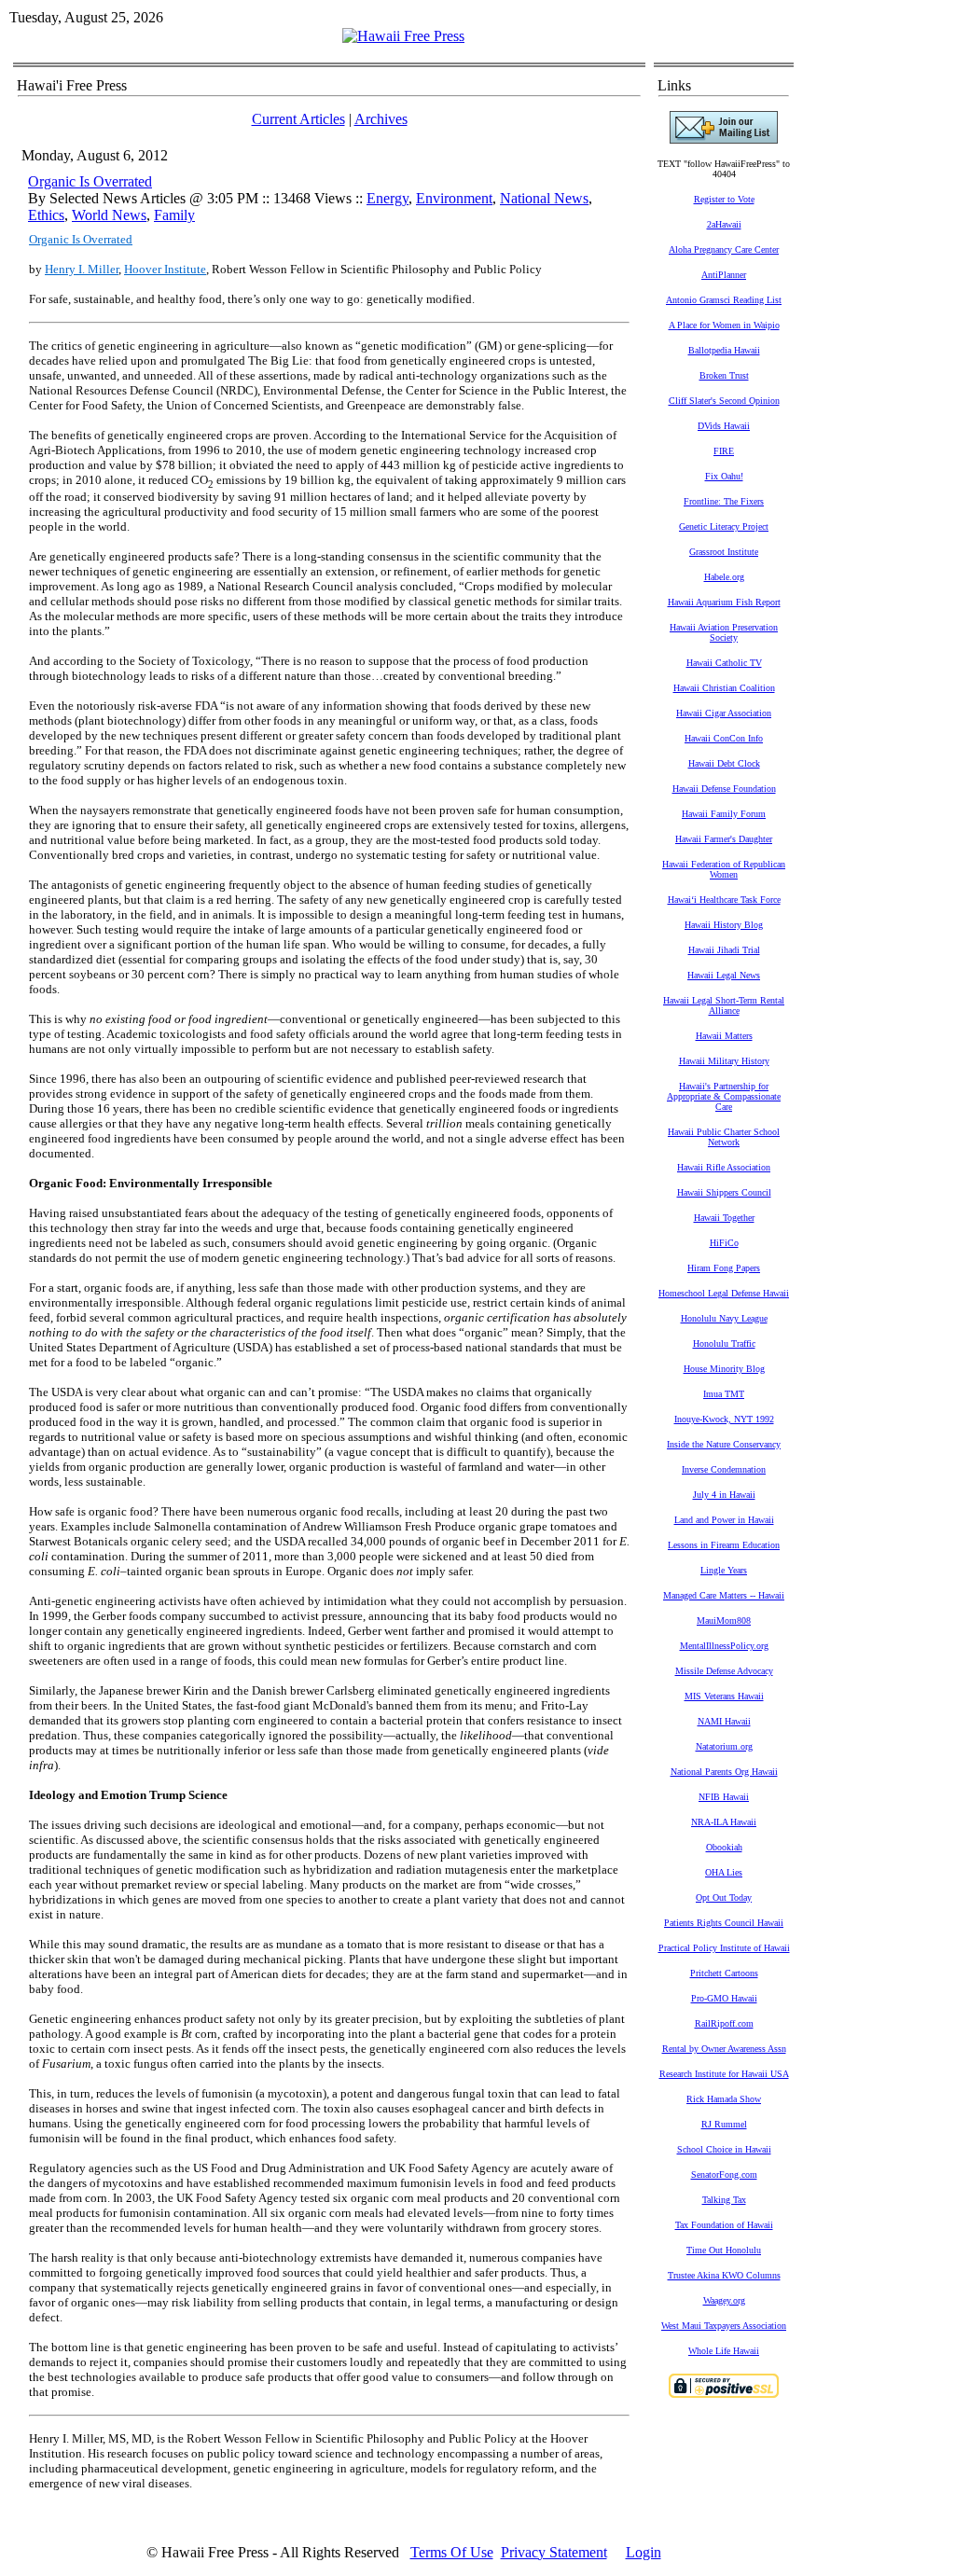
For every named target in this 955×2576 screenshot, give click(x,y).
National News (544, 198)
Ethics (46, 215)
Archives (381, 119)
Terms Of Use (452, 2552)
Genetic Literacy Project (724, 526)
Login (644, 2552)
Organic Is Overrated (90, 181)
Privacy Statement (554, 2552)
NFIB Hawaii (724, 1797)
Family (174, 215)
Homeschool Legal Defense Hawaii (724, 1293)
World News (109, 215)
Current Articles (298, 119)
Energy (388, 198)
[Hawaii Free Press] (403, 36)
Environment (454, 198)
